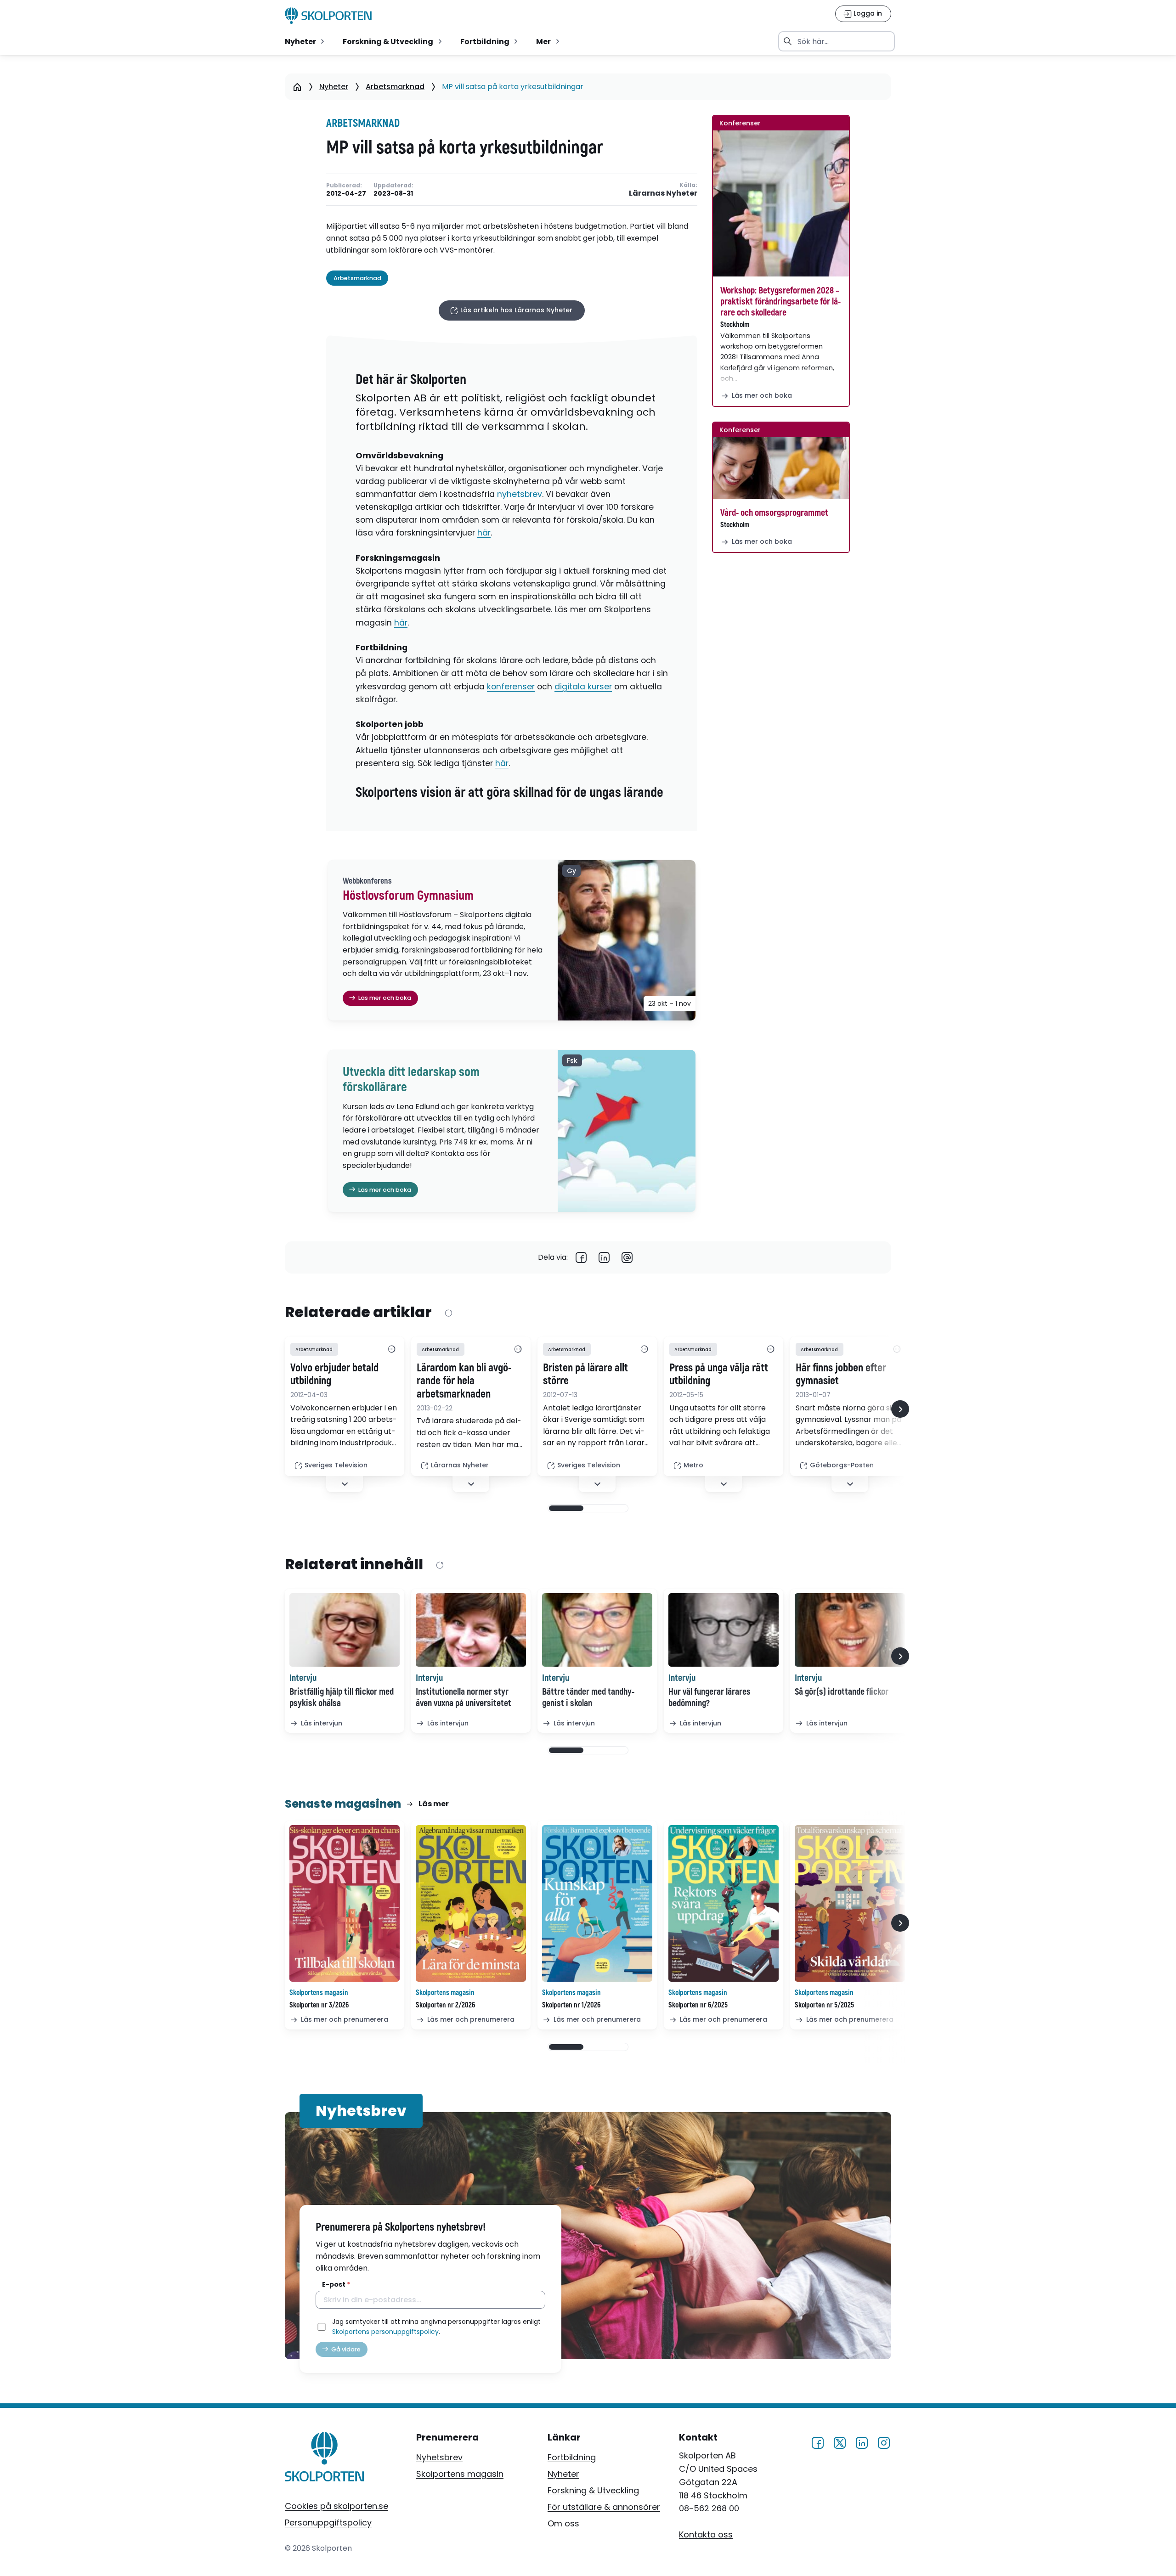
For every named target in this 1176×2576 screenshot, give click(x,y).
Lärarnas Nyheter (663, 194)
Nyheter (334, 87)
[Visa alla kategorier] (391, 1349)
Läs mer (434, 1804)
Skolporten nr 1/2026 (571, 2005)
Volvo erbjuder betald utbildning (334, 1375)
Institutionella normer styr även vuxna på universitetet (464, 1697)
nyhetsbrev (520, 494)
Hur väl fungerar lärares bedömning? (710, 1697)
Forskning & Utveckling (593, 2490)
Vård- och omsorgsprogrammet (774, 513)
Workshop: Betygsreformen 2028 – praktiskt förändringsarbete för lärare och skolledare (780, 302)
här (484, 533)
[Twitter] (840, 2442)
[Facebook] (581, 1257)
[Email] (627, 1257)
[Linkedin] (604, 1257)
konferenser (511, 687)
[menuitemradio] (305, 41)
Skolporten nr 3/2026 (319, 2005)
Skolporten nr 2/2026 (445, 2005)
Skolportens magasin (460, 2474)
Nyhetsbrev (439, 2457)
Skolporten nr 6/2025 (698, 2005)
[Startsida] (297, 87)
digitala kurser (583, 687)
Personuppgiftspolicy (328, 2522)
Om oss (563, 2523)
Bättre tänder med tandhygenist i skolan (588, 1697)
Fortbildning (572, 2457)
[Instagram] (884, 2442)
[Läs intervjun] (345, 1630)
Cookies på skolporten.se (336, 2506)
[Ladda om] (448, 1313)
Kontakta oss (706, 2534)
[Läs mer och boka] (781, 203)
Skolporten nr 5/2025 (824, 2005)
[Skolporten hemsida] (328, 16)
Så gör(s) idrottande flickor (842, 1692)
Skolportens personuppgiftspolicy (385, 2332)
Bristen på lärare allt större (585, 1375)
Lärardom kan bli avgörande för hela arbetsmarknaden (464, 1381)
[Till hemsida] (325, 2458)
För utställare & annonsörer (604, 2507)
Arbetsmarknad (395, 87)
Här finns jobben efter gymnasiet (841, 1375)
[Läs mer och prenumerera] (345, 1903)
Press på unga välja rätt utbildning (719, 1375)
